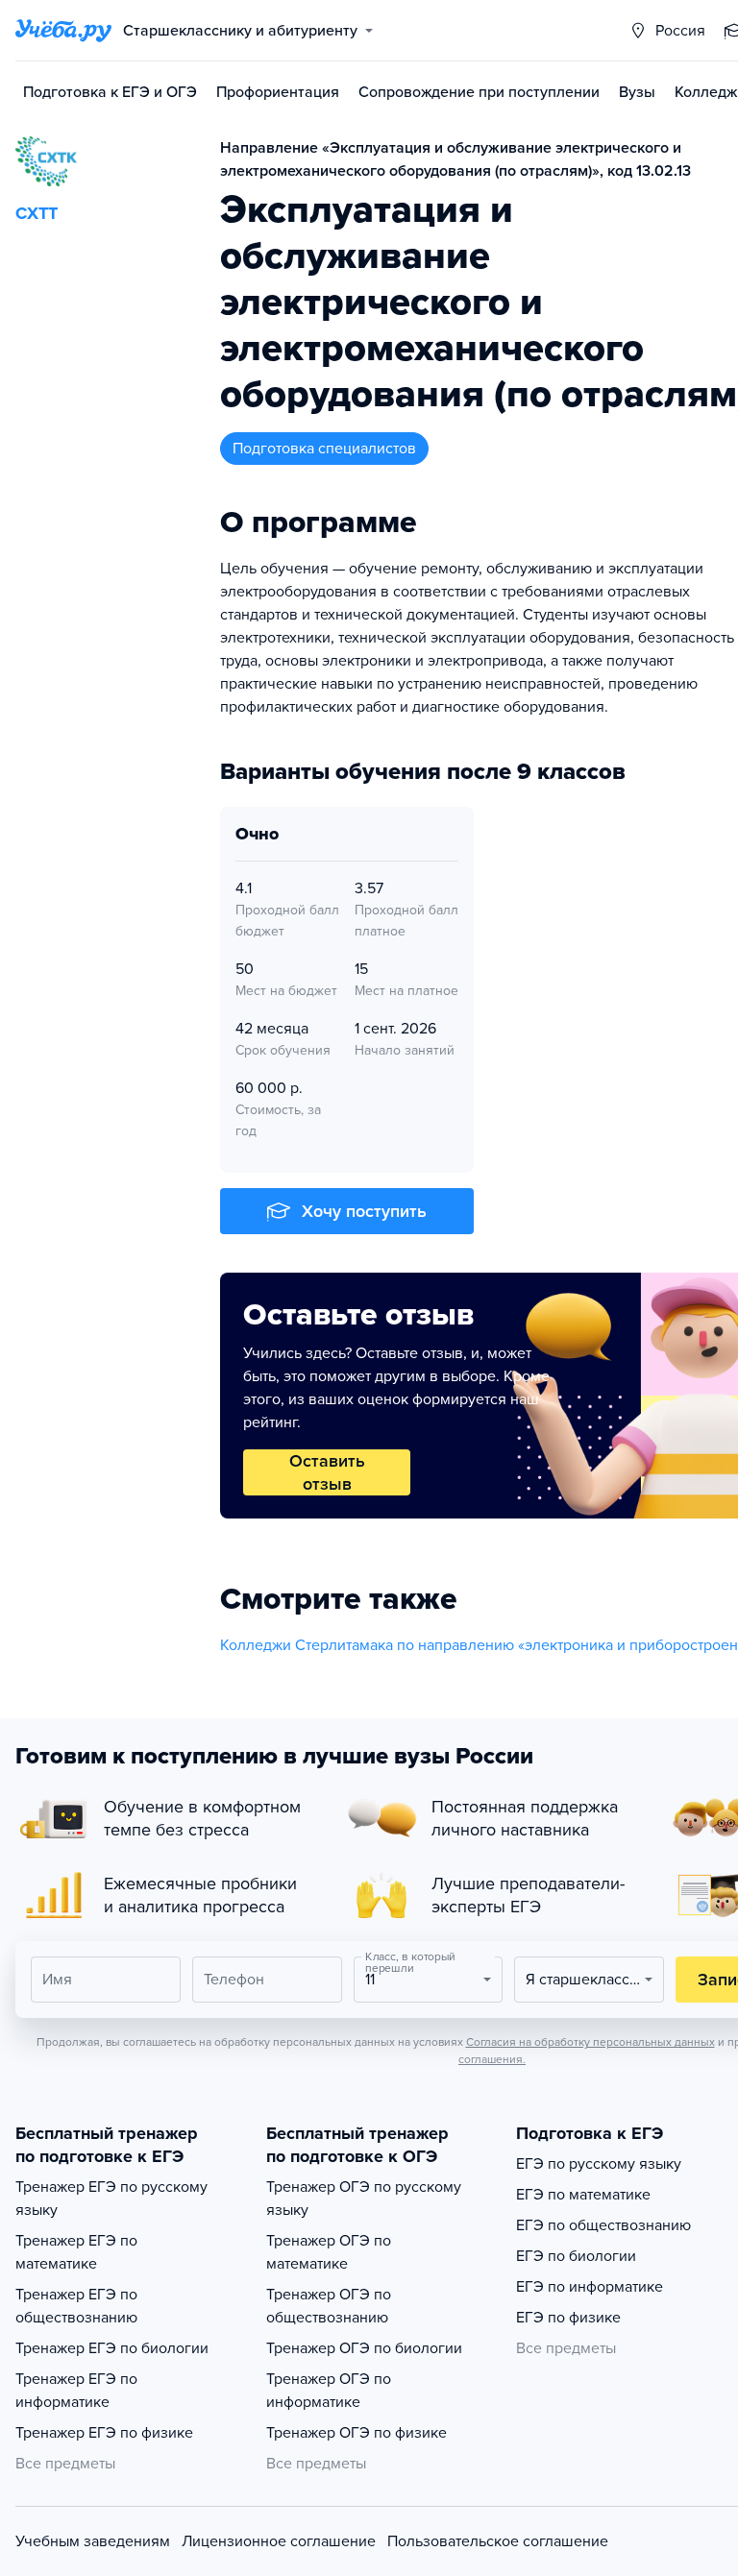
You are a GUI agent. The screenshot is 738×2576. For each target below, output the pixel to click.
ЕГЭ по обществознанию (603, 2225)
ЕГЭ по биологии (576, 2256)
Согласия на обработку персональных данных (590, 2042)
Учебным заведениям (93, 2541)
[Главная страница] (63, 31)
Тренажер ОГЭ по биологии (364, 2348)
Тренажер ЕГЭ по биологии (112, 2348)
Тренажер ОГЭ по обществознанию (329, 2306)
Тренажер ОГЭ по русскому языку (364, 2199)
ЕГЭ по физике (568, 2318)
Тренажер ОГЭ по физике (357, 2433)
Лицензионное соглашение (279, 2541)
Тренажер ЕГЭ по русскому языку (111, 2199)
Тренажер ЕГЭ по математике (76, 2252)
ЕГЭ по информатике (590, 2287)
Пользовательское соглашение (498, 2541)
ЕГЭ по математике (583, 2195)
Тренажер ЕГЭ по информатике (76, 2391)
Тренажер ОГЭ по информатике (329, 2391)
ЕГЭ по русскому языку (599, 2164)
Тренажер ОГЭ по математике (329, 2252)
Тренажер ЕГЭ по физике (104, 2433)
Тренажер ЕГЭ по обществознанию (76, 2306)
